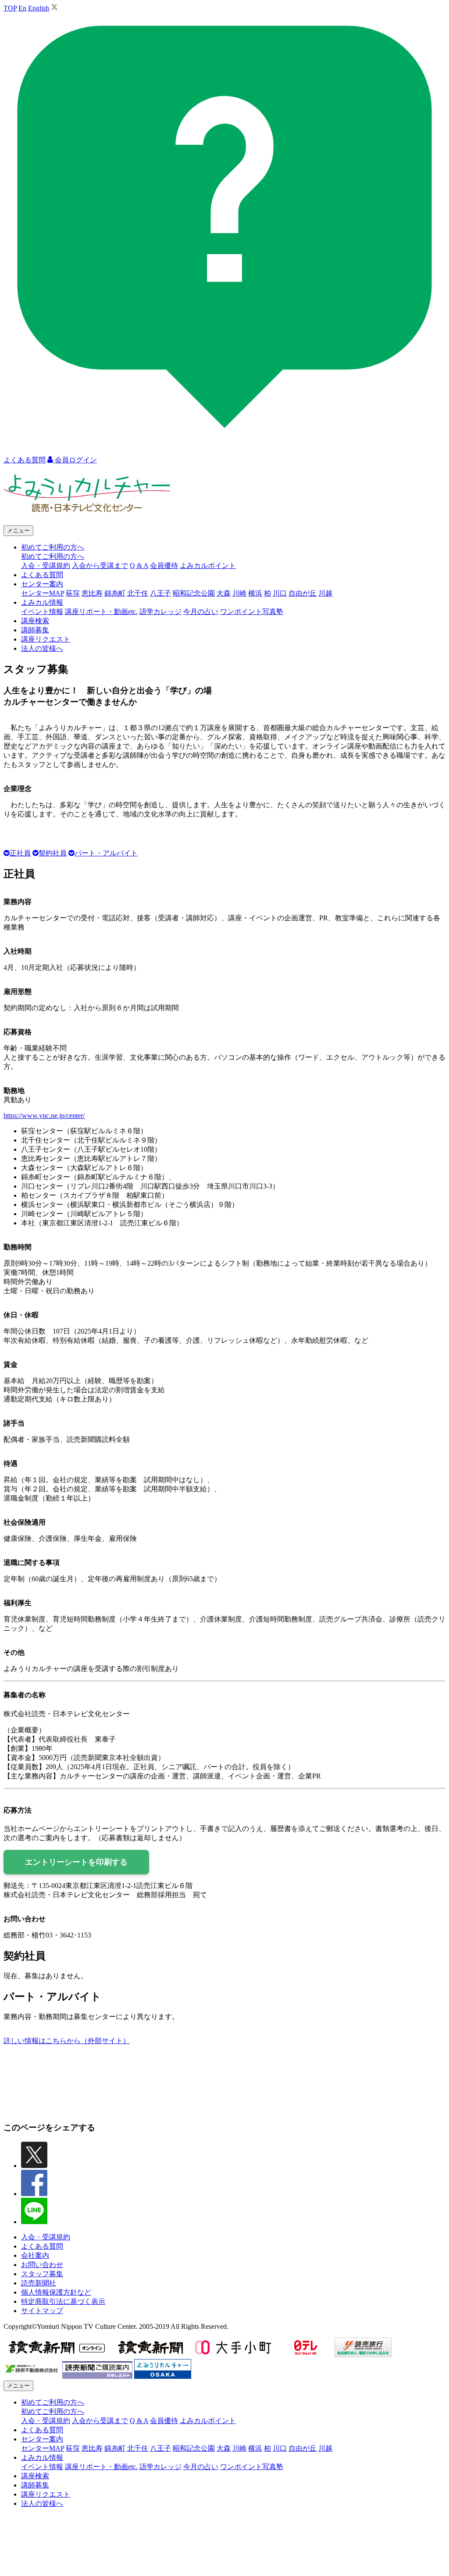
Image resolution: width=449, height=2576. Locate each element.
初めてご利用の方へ (53, 556)
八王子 (160, 593)
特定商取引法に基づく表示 (63, 2301)
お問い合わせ (42, 2265)
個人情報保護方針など (56, 2292)
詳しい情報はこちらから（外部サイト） (67, 2041)
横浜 (255, 593)
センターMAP (43, 593)
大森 (224, 593)
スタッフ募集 (42, 2274)
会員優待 (164, 566)
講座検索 (35, 621)
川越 (325, 593)
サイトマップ (42, 2311)
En (22, 8)
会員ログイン (75, 460)
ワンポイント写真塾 (252, 612)
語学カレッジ (160, 612)
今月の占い (201, 612)
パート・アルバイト (106, 853)
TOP (10, 8)
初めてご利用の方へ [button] (53, 547)
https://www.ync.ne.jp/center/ (44, 1116)
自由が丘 (303, 593)
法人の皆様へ (42, 648)
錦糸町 (115, 593)
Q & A (139, 566)
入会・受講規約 (46, 566)
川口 (280, 593)
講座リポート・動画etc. (101, 612)
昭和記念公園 (194, 593)
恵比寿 (92, 593)
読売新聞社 (39, 2283)
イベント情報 (42, 612)
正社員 (20, 853)
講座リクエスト (46, 639)
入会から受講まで (100, 566)
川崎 (239, 593)
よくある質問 (42, 575)
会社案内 (35, 2255)
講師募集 (35, 630)
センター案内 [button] (42, 584)
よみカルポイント (208, 566)
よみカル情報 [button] (42, 602)
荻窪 (73, 593)
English (39, 8)
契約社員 (53, 853)
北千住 (138, 593)
